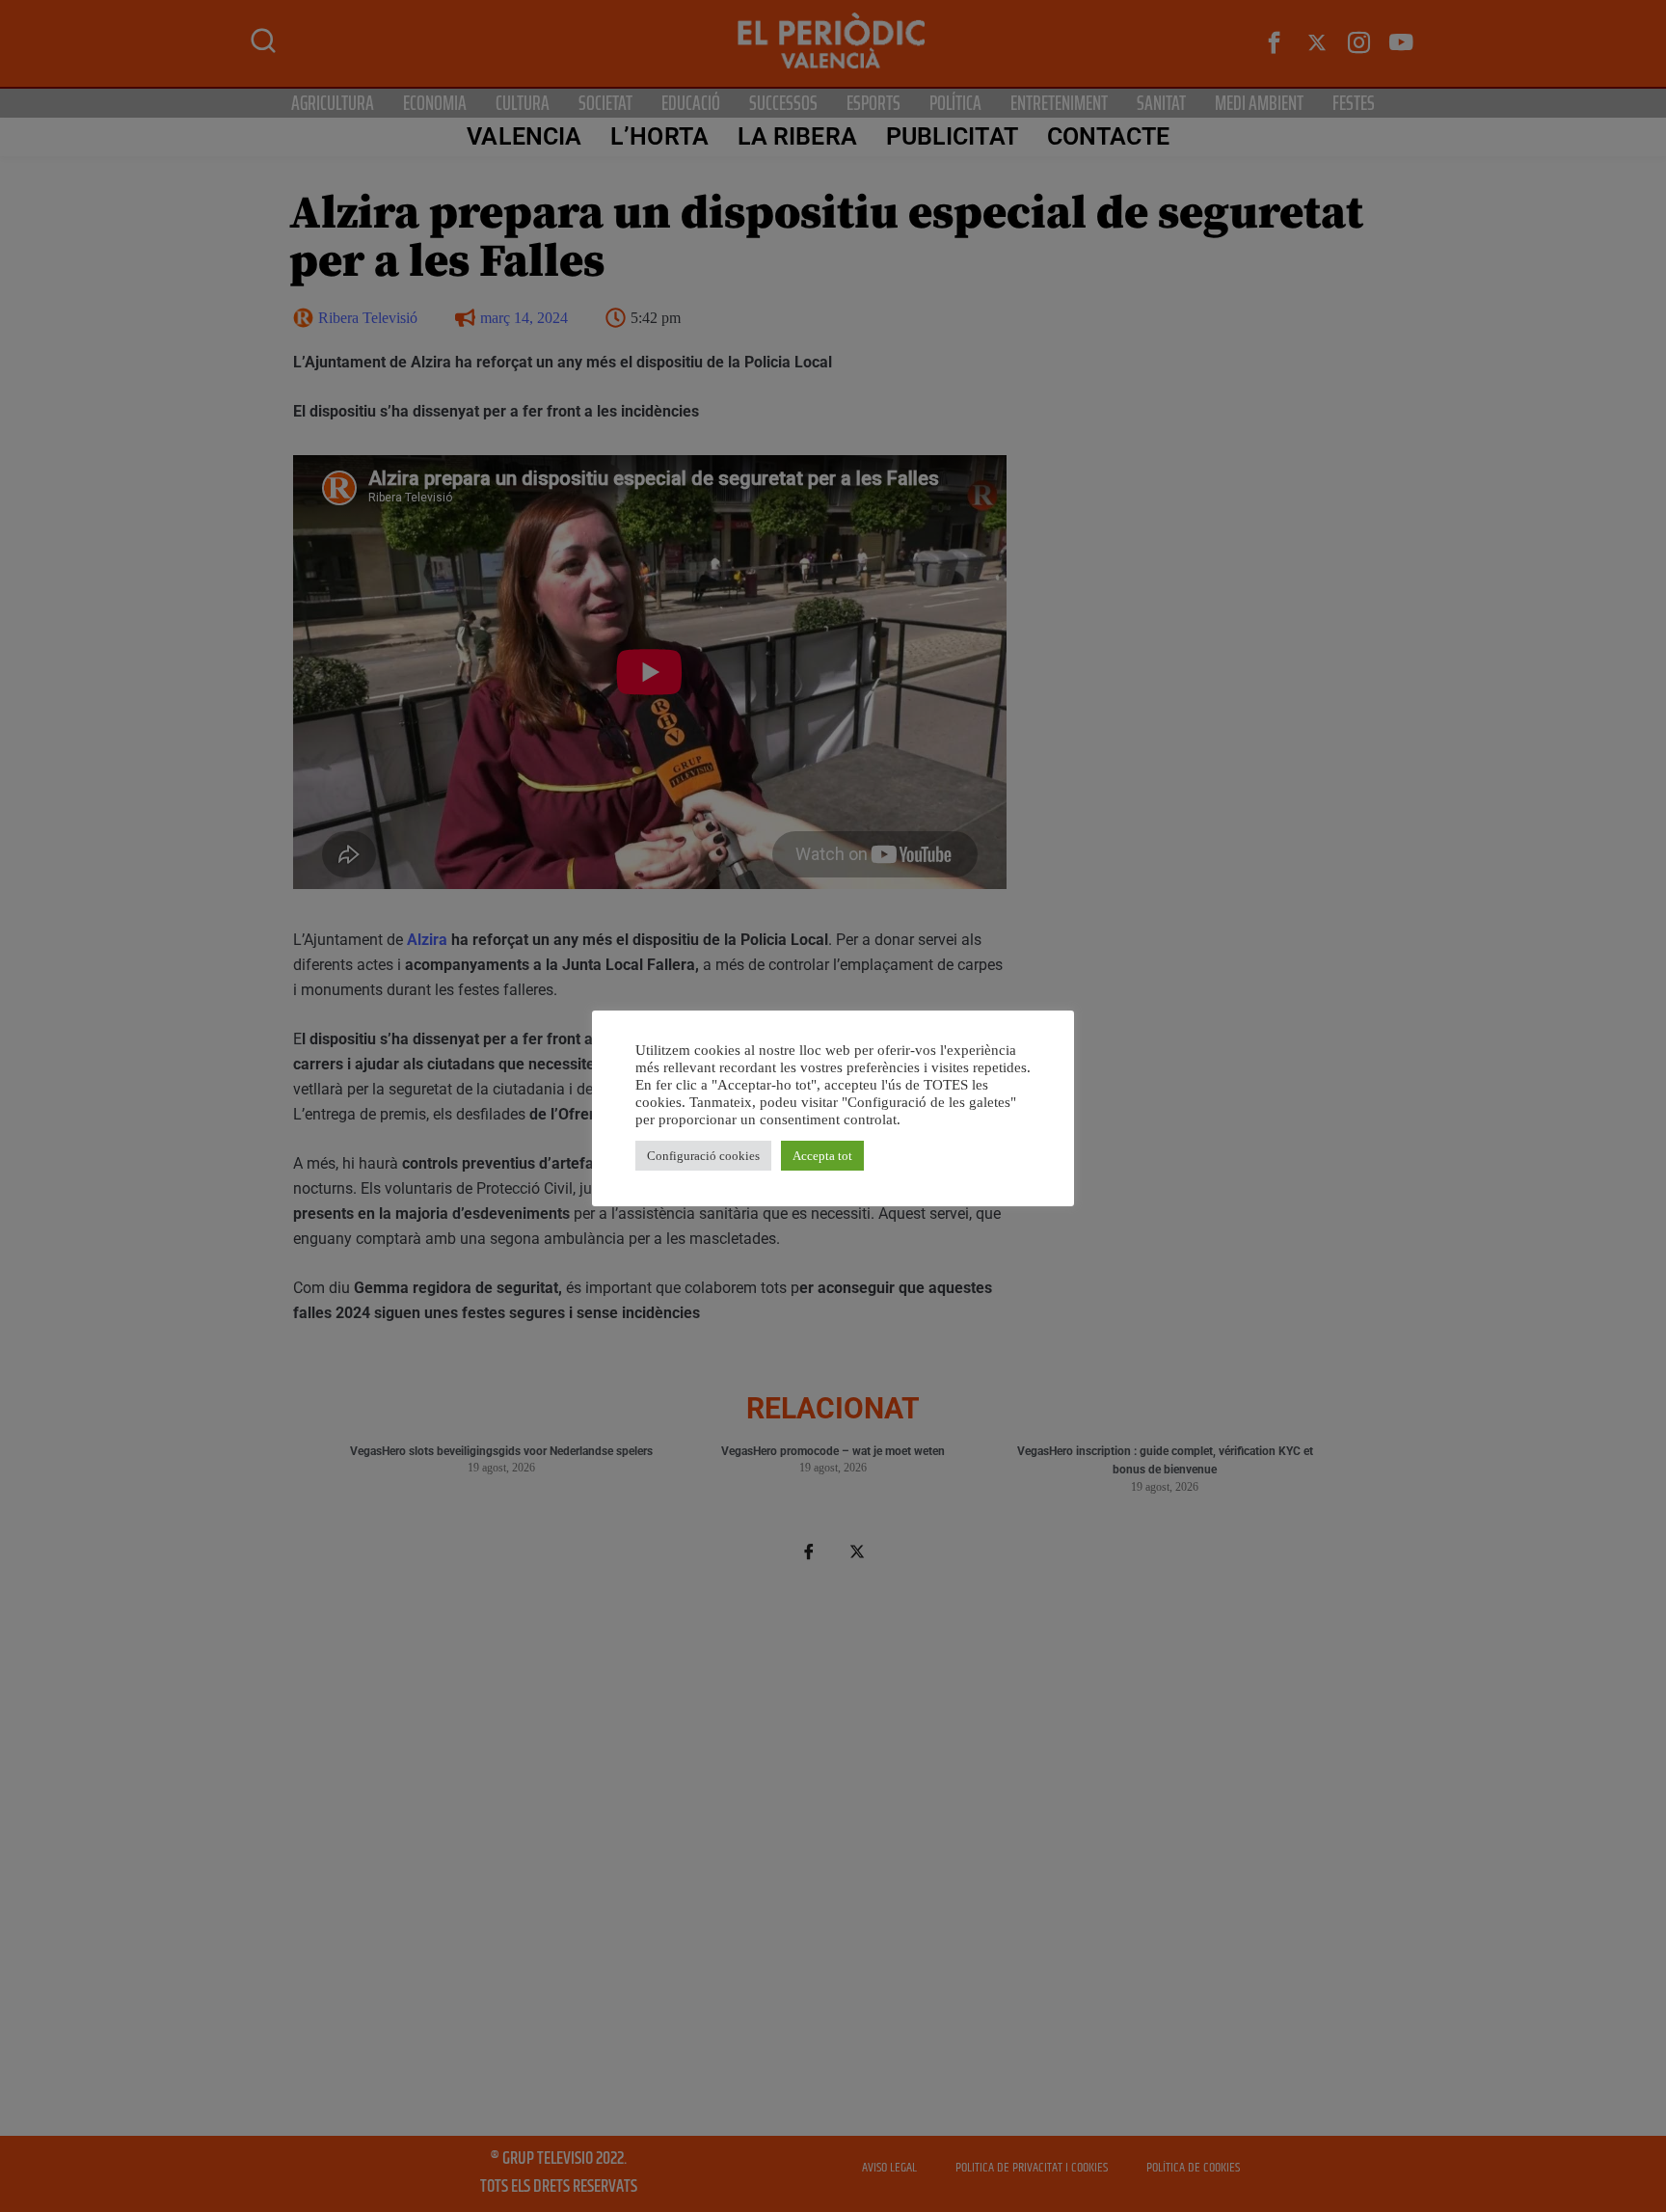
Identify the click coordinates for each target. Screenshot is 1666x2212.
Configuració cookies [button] (703, 1156)
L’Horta (659, 136)
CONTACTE (1109, 136)
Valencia (524, 136)
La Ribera (797, 136)
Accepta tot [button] (822, 1156)
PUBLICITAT (952, 136)
